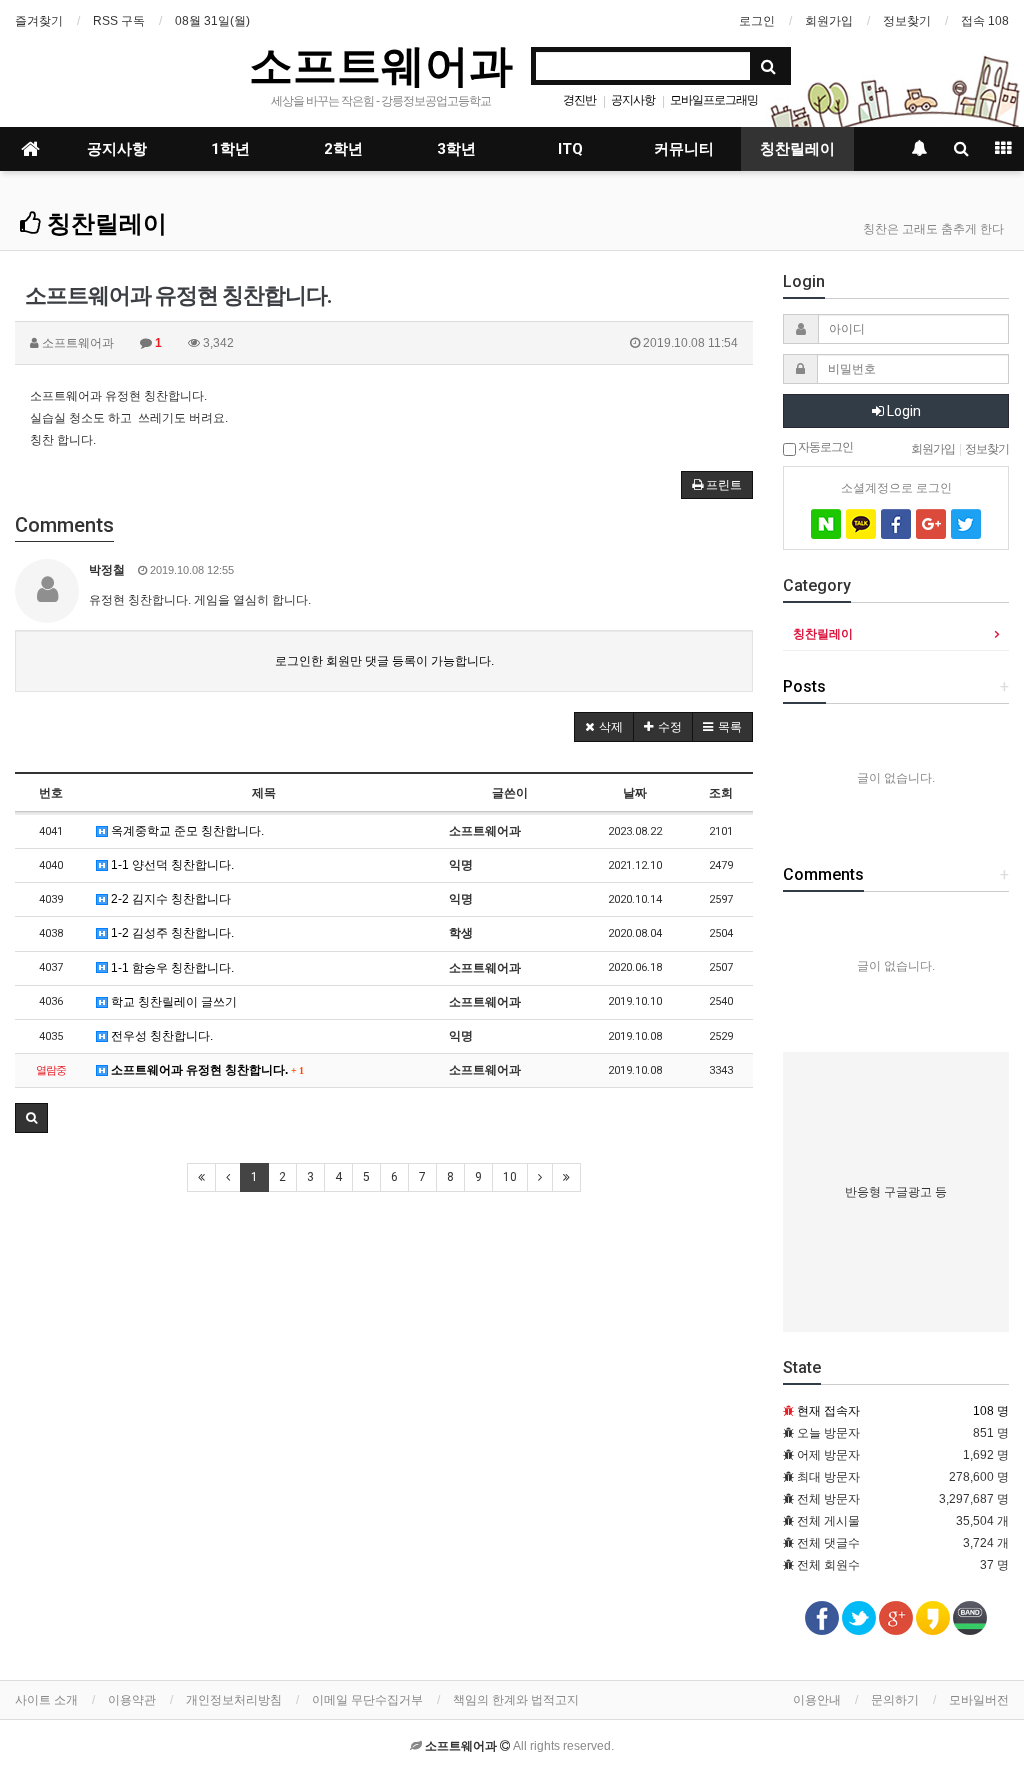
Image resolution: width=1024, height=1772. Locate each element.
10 (510, 1177)
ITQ (570, 149)
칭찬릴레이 (797, 149)
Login (902, 411)
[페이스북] (896, 524)
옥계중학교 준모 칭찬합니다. (186, 831)
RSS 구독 (119, 21)
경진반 (579, 100)
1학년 (230, 149)
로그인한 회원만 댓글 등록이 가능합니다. (384, 661)
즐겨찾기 (39, 21)
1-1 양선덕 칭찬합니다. (171, 865)
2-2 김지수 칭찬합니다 (169, 899)
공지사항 (633, 100)
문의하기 (895, 1700)
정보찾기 (907, 21)
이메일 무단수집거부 (367, 1700)
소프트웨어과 (381, 64)
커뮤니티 (684, 149)
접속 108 (985, 21)
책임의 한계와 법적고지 (516, 1700)
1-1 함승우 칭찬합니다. (171, 968)
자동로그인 (824, 447)
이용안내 (817, 1700)
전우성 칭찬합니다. (160, 1036)
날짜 (635, 793)
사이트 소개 (46, 1700)
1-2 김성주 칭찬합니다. (171, 933)
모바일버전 (979, 1700)
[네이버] (826, 524)
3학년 (456, 149)
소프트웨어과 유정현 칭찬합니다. (205, 1070)
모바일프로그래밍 (714, 100)
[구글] (931, 524)
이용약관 (132, 1700)
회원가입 (829, 21)
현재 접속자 (828, 1411)
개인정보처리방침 (234, 1700)
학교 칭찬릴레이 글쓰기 (172, 1002)
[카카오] (861, 524)
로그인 (757, 21)
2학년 (343, 149)
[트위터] (966, 524)
